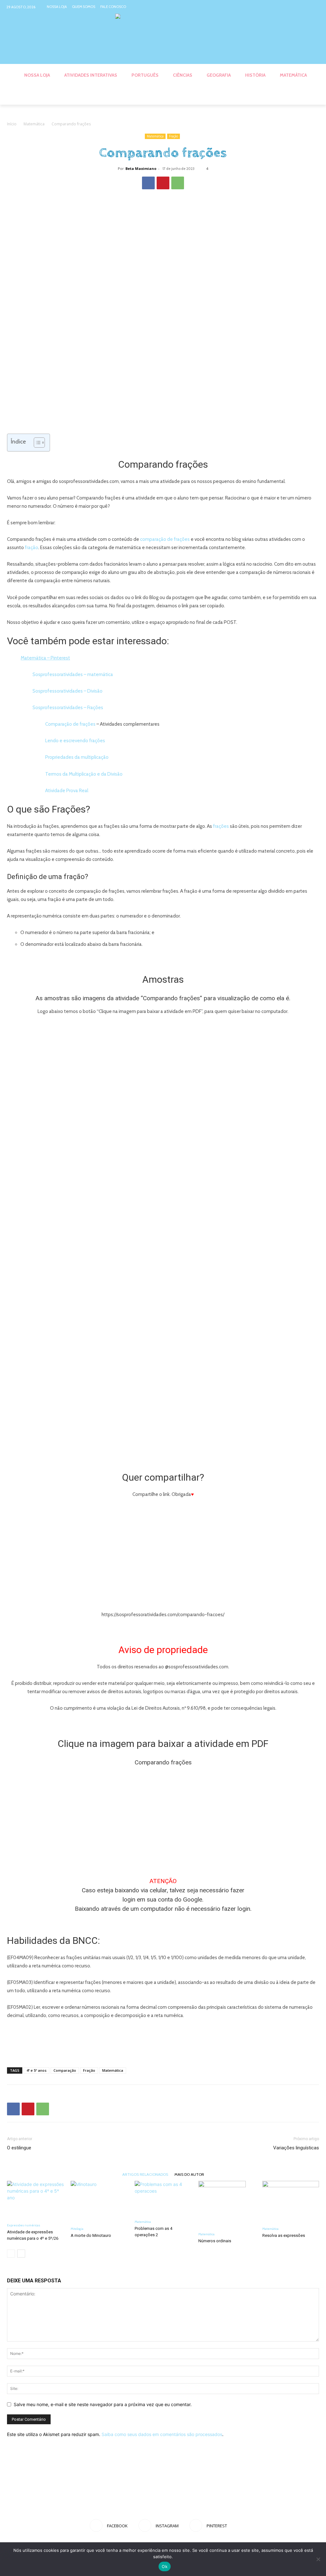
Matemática (34, 124)
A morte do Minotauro (91, 2235)
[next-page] (21, 2254)
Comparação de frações (70, 724)
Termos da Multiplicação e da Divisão (84, 774)
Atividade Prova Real (67, 791)
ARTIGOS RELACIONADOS (145, 2174)
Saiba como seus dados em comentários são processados (162, 2434)
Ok (165, 2566)
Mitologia (77, 2229)
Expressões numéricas (24, 2225)
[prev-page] (11, 2254)
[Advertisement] (163, 2046)
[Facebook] (291, 7)
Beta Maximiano (141, 168)
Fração (174, 136)
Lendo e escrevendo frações (75, 741)
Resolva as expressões (284, 2235)
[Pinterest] (315, 7)
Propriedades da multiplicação (77, 757)
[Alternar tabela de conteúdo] (36, 443)
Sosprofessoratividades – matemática (73, 674)
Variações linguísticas (296, 2148)
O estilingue (19, 2148)
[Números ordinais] (227, 2205)
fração (32, 548)
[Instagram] (303, 7)
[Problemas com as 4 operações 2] (163, 2199)
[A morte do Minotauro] (99, 2202)
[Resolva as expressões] (291, 2202)
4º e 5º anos (36, 2070)
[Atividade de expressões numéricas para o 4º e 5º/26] (35, 2200)
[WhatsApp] (178, 183)
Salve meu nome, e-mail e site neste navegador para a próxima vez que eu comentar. (103, 2404)
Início (12, 124)
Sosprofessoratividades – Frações (68, 708)
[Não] (318, 2559)
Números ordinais (215, 2241)
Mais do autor (189, 2174)
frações (221, 826)
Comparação (65, 2070)
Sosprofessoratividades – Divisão (67, 691)
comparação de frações (165, 539)
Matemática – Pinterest (45, 658)
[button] (311, 97)
